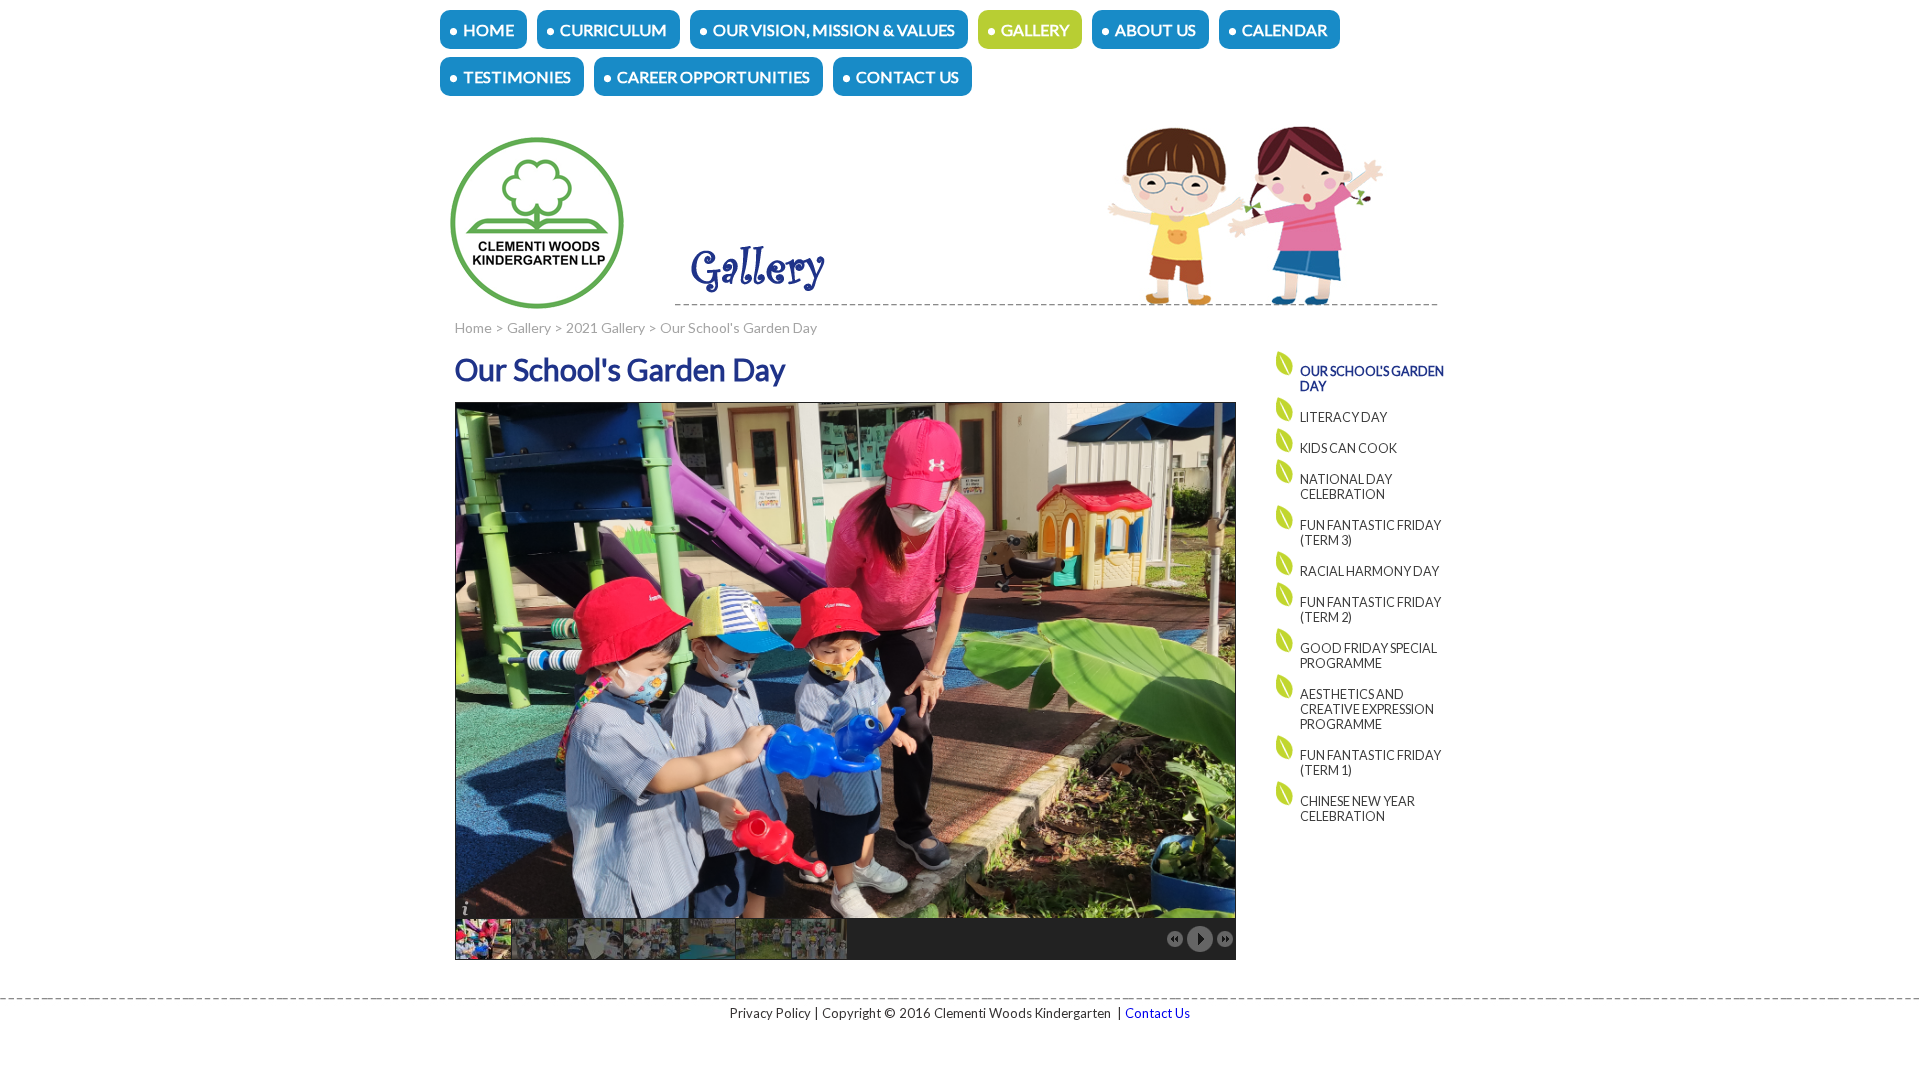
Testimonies (517, 76)
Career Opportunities (713, 76)
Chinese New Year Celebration (1357, 809)
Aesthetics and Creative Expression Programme (1367, 709)
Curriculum (613, 29)
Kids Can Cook (1348, 448)
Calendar (1284, 29)
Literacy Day (1343, 417)
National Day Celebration (1346, 487)
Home (488, 29)
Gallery (1035, 29)
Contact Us (907, 76)
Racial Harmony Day (1369, 571)
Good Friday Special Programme (1368, 656)
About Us (1155, 29)
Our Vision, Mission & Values (834, 29)
